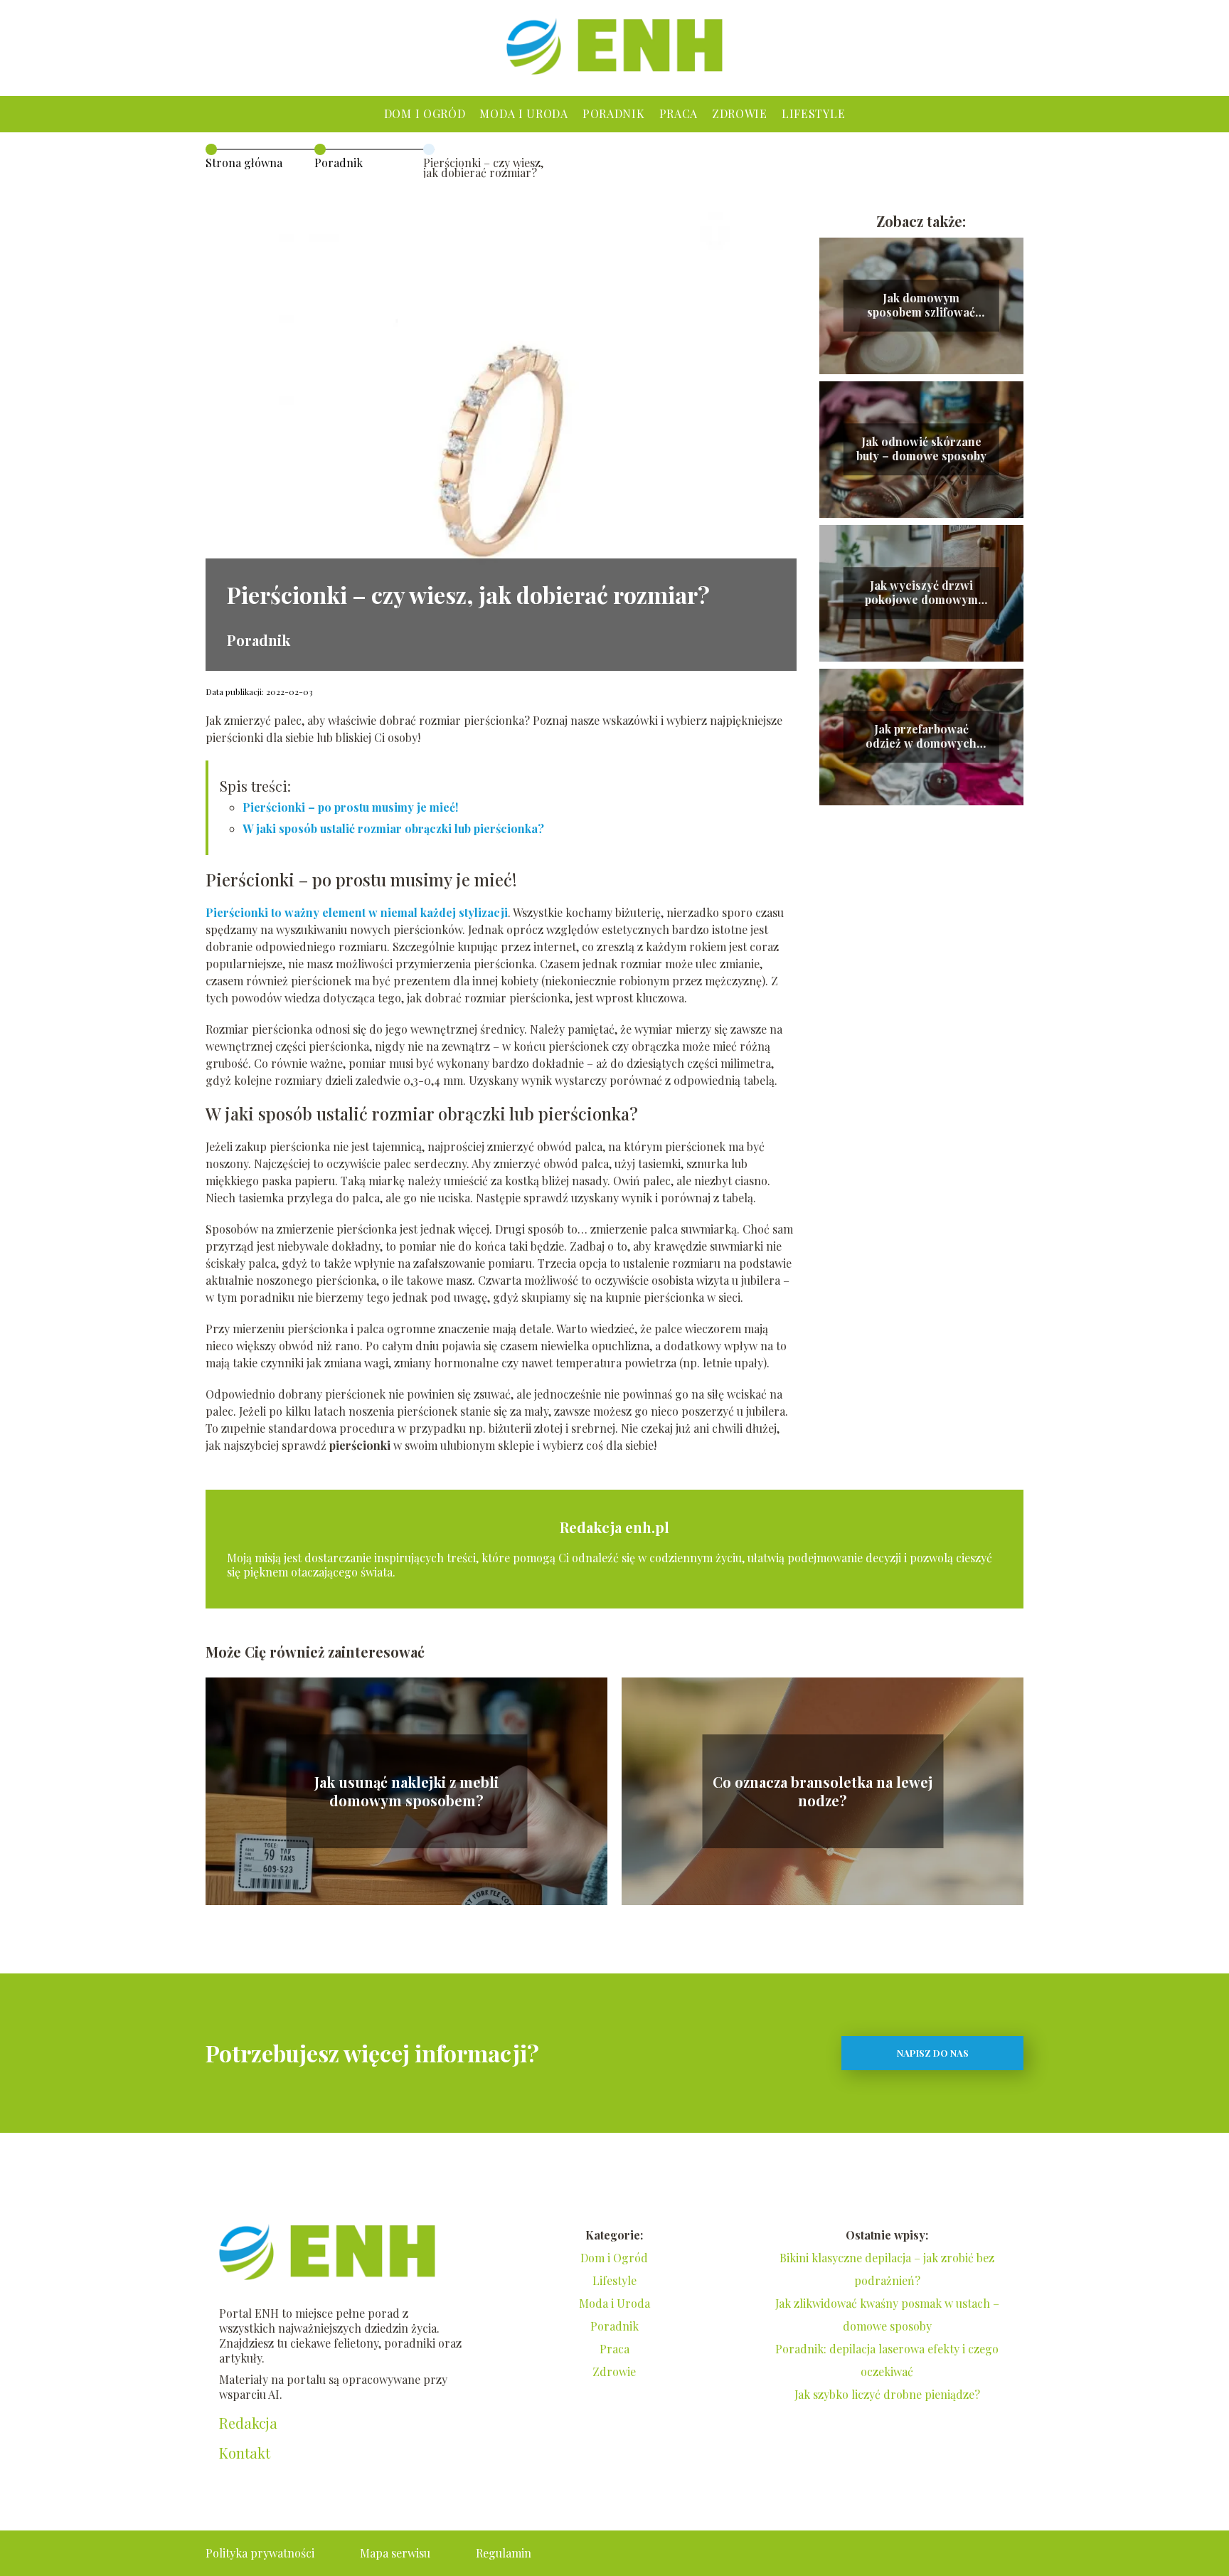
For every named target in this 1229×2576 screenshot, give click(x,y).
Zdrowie (740, 113)
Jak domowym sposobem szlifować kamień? (921, 306)
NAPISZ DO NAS (933, 2053)
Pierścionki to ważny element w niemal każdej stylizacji (357, 912)
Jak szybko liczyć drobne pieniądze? (887, 2394)
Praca (679, 113)
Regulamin (504, 2553)
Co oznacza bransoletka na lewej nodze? (823, 1791)
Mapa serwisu (395, 2553)
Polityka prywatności (260, 2553)
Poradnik (614, 113)
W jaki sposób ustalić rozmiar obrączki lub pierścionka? (393, 828)
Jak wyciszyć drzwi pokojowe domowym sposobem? (921, 593)
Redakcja (248, 2423)
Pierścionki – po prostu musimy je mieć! (350, 807)
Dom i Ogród (425, 113)
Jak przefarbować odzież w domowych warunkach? (921, 737)
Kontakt (245, 2453)
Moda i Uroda (523, 113)
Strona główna (244, 163)
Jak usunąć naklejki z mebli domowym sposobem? (406, 1791)
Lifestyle (813, 113)
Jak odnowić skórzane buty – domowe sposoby (921, 449)
